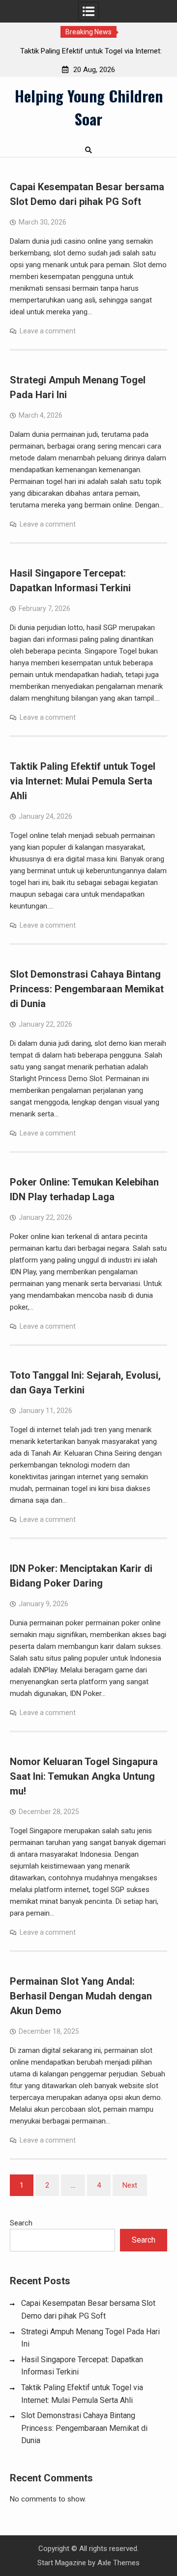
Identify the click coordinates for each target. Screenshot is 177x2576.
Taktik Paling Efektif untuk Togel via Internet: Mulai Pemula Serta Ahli (83, 781)
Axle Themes (118, 2563)
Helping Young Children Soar (89, 107)
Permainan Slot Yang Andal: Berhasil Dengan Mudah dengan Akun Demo (81, 1996)
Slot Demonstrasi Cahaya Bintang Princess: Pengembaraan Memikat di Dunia (87, 989)
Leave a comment (48, 331)
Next (130, 2185)
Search (21, 2223)
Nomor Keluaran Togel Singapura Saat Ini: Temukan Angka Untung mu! (84, 1776)
